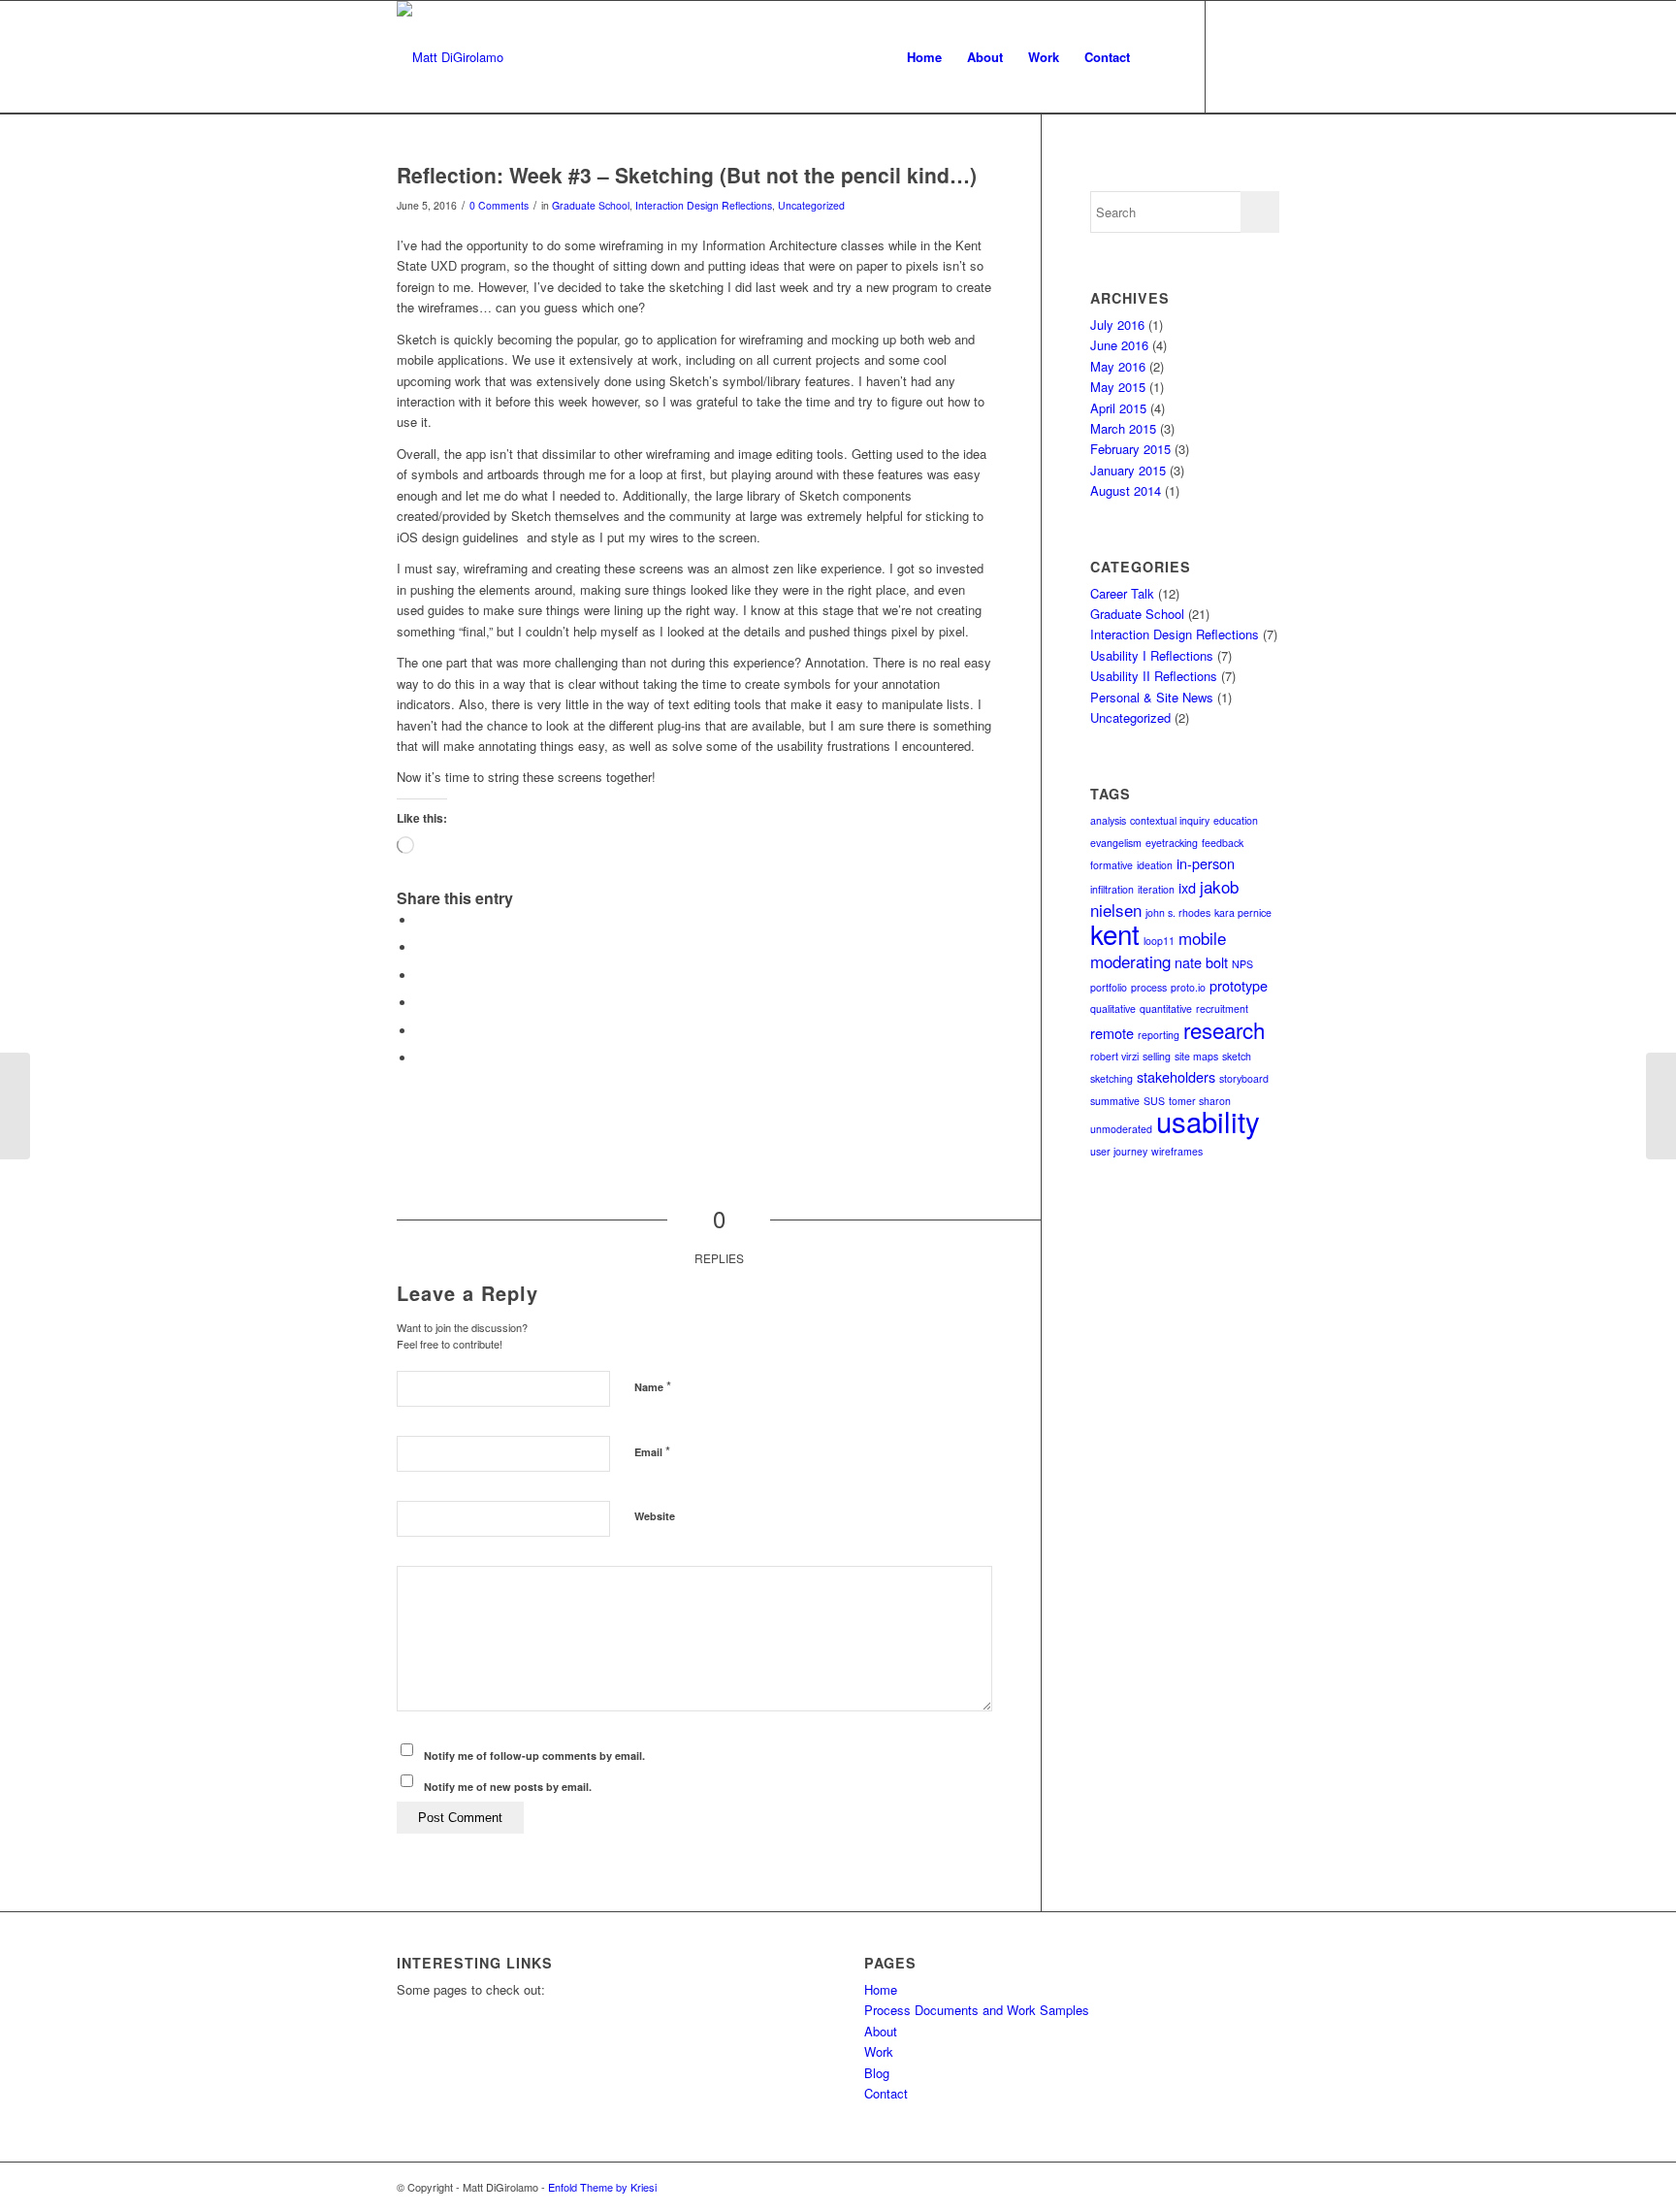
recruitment (1222, 1008)
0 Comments (499, 205)
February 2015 (1130, 449)
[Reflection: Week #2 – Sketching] (15, 1106)
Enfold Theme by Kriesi (602, 2187)
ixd (1187, 887)
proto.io (1188, 987)
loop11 (1159, 941)
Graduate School (591, 205)
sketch (1237, 1056)
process (1149, 987)
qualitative (1113, 1008)
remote (1112, 1033)
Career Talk (1122, 593)
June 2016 (1119, 345)
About (881, 2031)
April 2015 (1118, 408)
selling (1157, 1056)
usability (1208, 1121)
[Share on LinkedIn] (421, 976)
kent (1115, 933)
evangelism (1116, 843)
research (1224, 1029)
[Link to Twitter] (1236, 56)
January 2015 (1128, 470)
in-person (1206, 863)
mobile (1202, 938)
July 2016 (1117, 325)
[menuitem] (924, 57)
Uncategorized (811, 205)
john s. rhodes (1178, 912)
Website (655, 1516)
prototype (1239, 985)
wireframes (1177, 1151)
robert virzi (1114, 1056)
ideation (1155, 865)
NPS (1242, 964)
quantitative (1166, 1008)
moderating (1130, 961)
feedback (1223, 843)
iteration (1156, 889)
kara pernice (1243, 912)
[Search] (1161, 57)
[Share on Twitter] (421, 947)
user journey (1119, 1151)
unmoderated (1121, 1129)
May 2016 (1118, 366)
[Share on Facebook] (421, 920)
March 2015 (1123, 428)
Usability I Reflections (1152, 655)
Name (653, 1386)
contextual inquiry (1170, 820)
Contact (886, 2093)
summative (1115, 1101)
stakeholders (1176, 1076)
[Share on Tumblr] (421, 1003)
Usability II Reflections (1154, 676)
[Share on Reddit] (421, 1031)
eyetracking (1172, 843)
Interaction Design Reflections (704, 205)
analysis (1108, 820)
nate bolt (1201, 962)
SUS (1154, 1101)
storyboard (1244, 1078)
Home (881, 1989)
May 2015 (1118, 387)
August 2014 (1126, 490)
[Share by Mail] (421, 1058)
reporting (1159, 1035)
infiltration (1112, 889)
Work (879, 2051)
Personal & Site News (1152, 697)
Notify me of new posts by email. (508, 1787)
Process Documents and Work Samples (977, 2010)
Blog (877, 2073)
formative (1112, 865)
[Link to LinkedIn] (1265, 56)
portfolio (1109, 987)
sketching (1112, 1078)
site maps (1196, 1056)
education (1236, 820)
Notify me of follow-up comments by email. (534, 1756)
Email (652, 1451)
